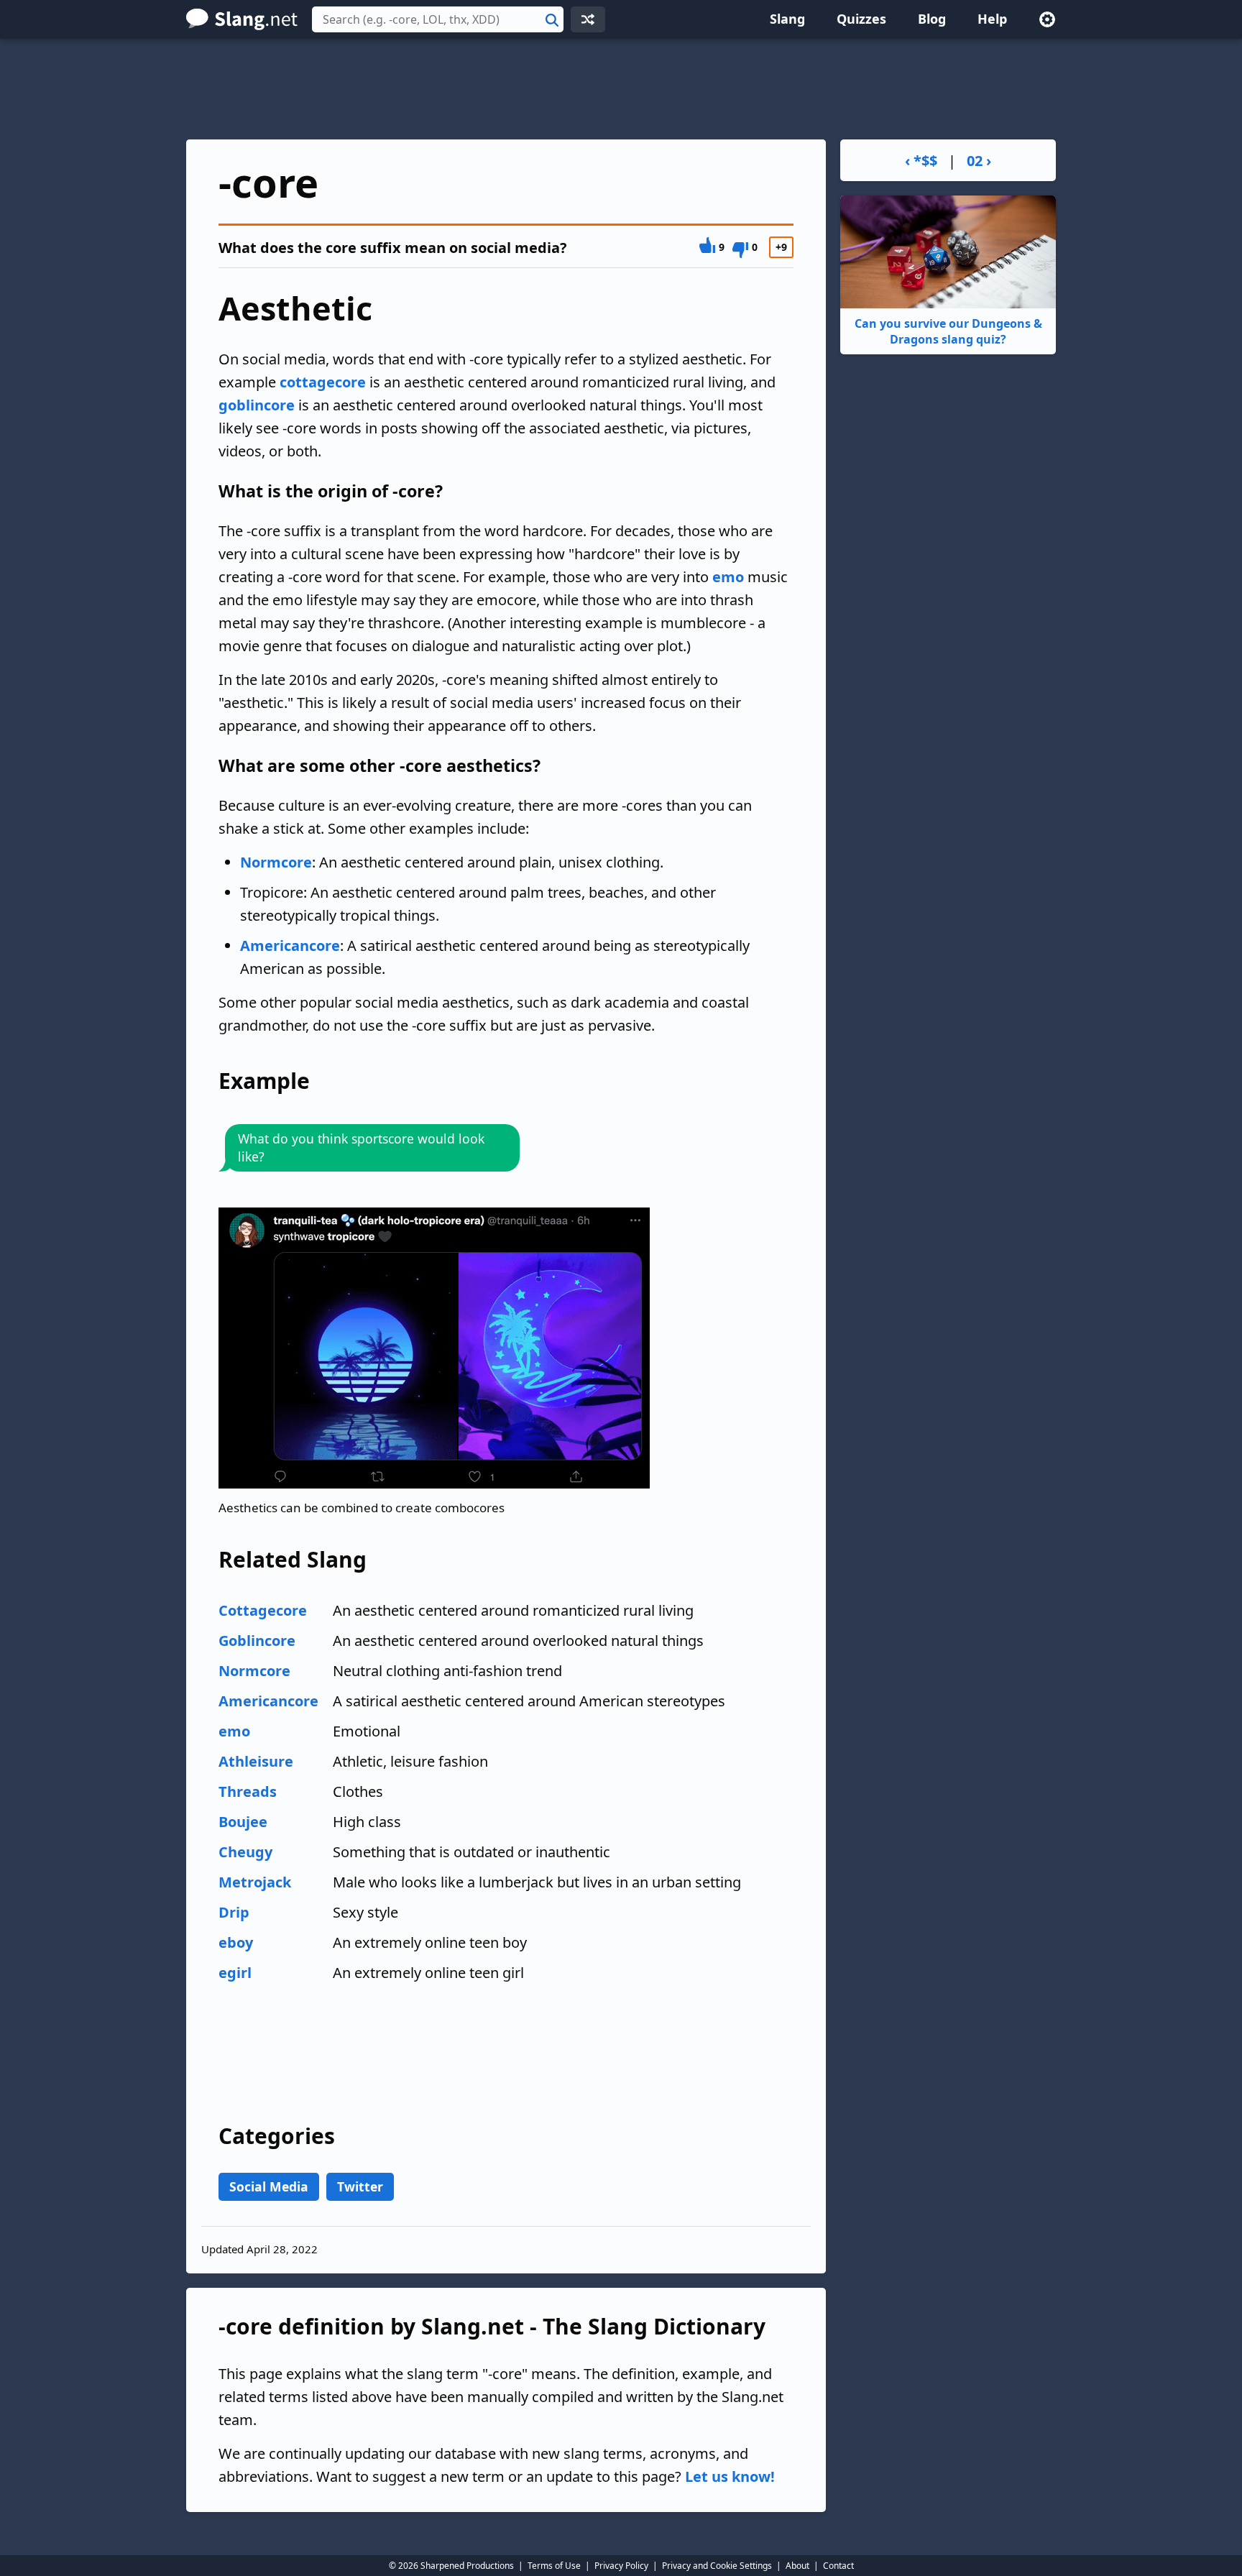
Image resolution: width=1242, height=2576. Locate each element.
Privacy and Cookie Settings (717, 2566)
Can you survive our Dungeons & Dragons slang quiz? (948, 331)
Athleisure (256, 1761)
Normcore (276, 862)
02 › (979, 161)
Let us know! (730, 2476)
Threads (248, 1791)
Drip (234, 1912)
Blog (932, 19)
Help (992, 19)
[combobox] (438, 19)
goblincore (257, 405)
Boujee (243, 1822)
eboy (236, 1942)
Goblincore (257, 1641)
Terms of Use (554, 2566)
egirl (235, 1973)
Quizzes (861, 19)
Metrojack (255, 1882)
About (797, 2566)
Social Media (269, 2186)
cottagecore (323, 382)
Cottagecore (263, 1610)
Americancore (290, 946)
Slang (787, 19)
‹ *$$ (921, 161)
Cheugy (245, 1852)
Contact (838, 2566)
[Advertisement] (621, 89)
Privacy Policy (621, 2566)
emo (728, 577)
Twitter (360, 2186)
